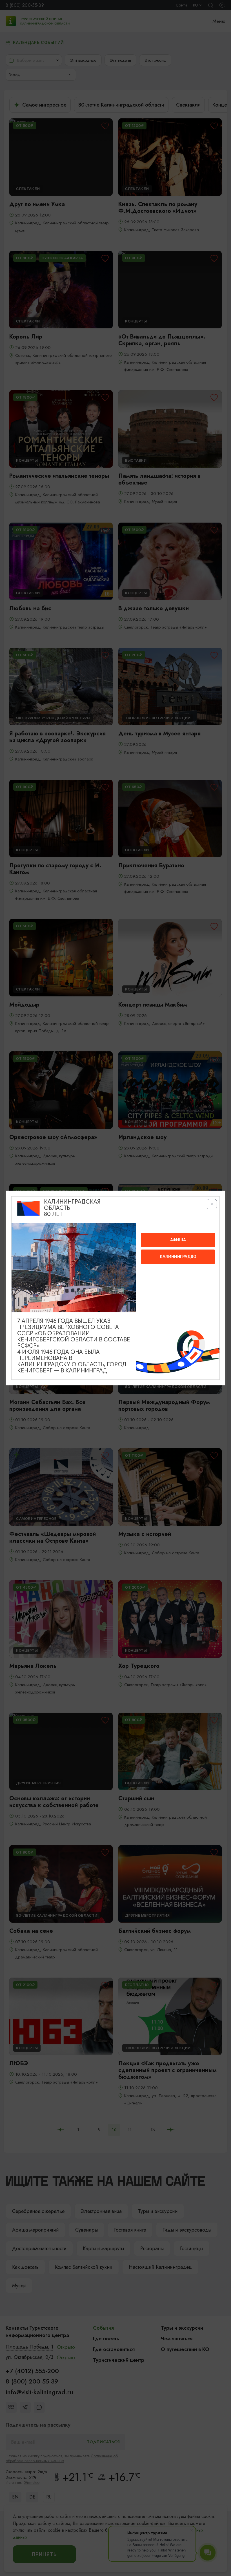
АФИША (178, 1240)
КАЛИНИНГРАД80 (178, 1257)
